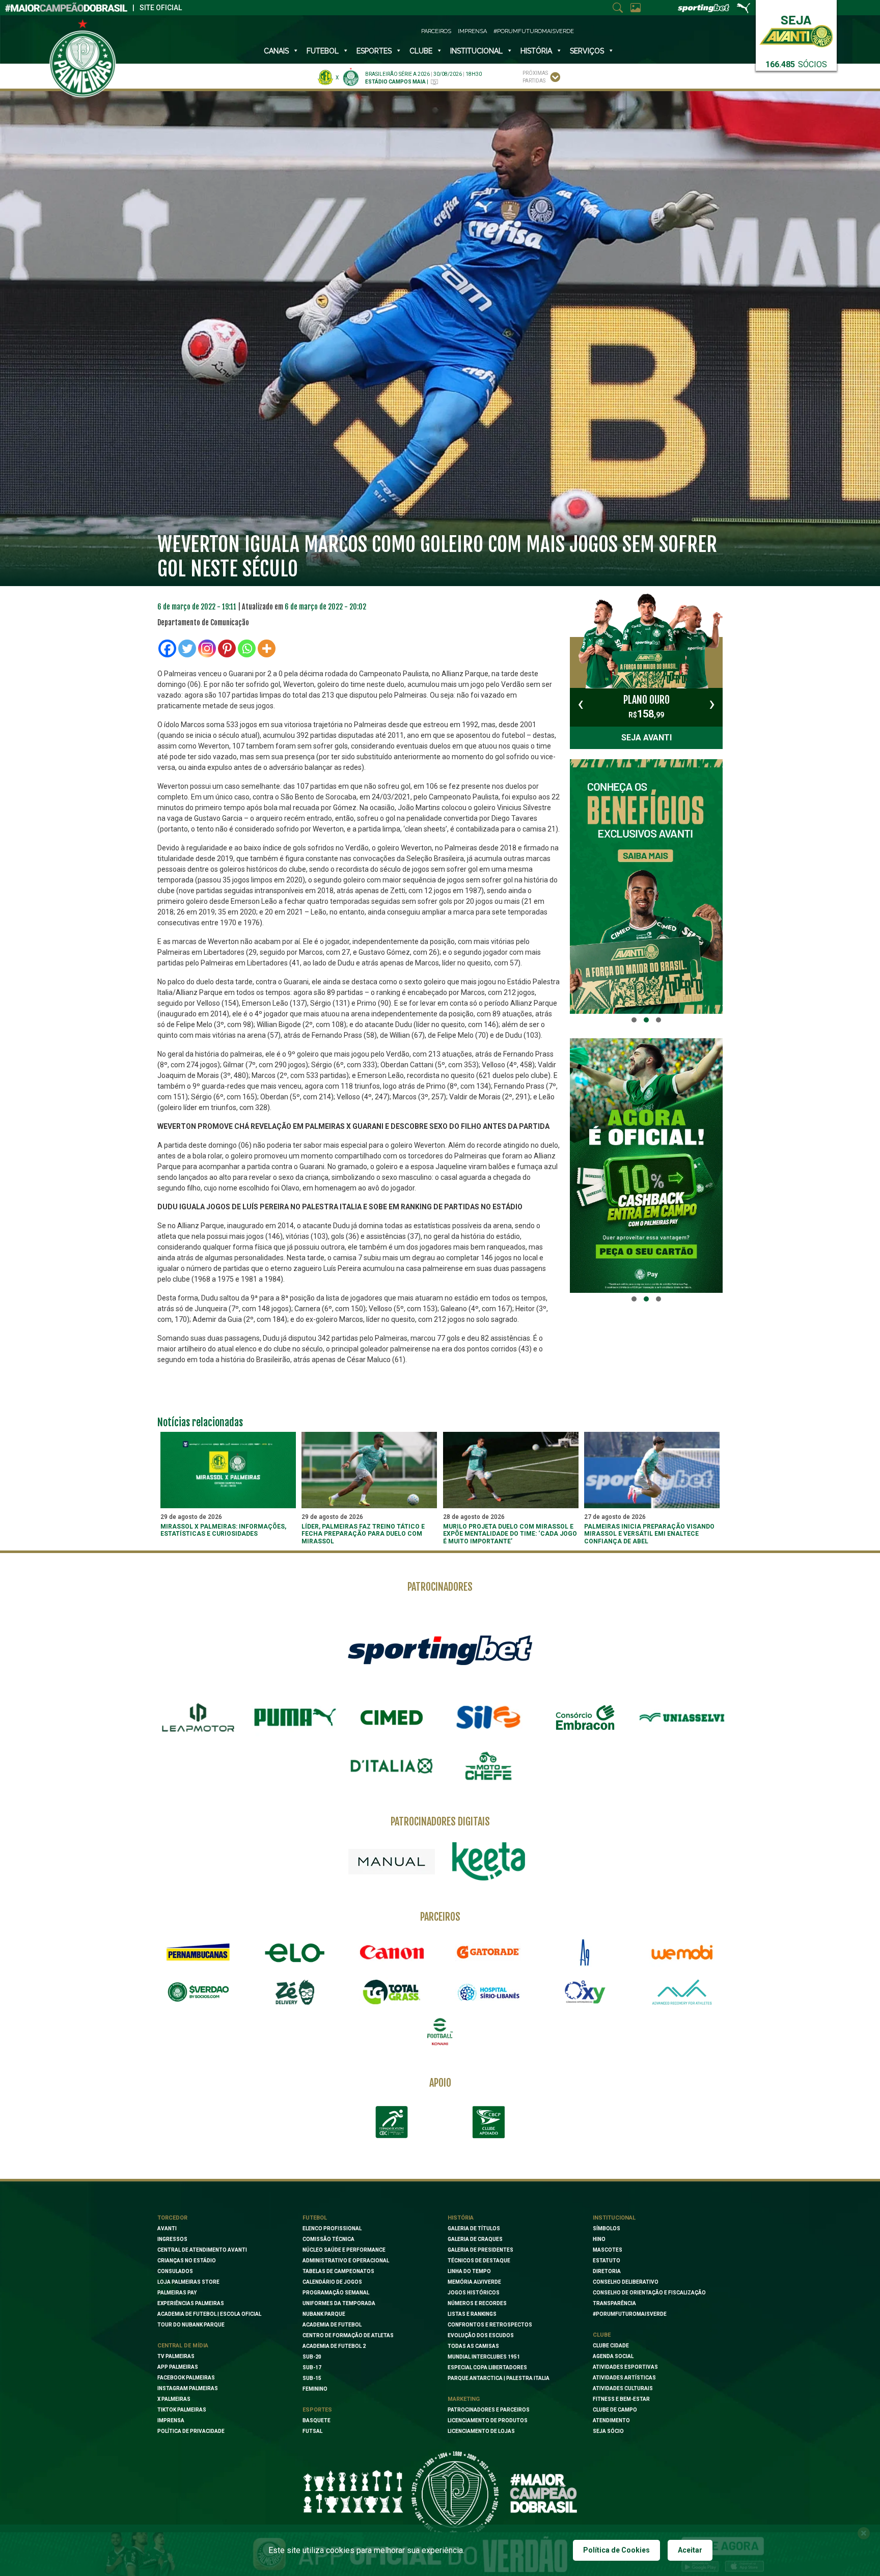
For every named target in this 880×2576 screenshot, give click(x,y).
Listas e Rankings (472, 2314)
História (536, 51)
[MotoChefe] (488, 1766)
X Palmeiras (174, 2399)
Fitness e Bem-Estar (621, 2399)
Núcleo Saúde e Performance (344, 2250)
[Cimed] (392, 1718)
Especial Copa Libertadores (487, 2367)
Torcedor (172, 2218)
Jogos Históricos (474, 2293)
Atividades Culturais (623, 2388)
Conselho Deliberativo (626, 2282)
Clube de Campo (615, 2410)
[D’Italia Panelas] (392, 1766)
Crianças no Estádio (187, 2261)
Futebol (323, 51)
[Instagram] (207, 648)
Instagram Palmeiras (188, 2388)
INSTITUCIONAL (476, 51)
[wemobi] (682, 1952)
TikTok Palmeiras (182, 2410)
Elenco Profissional (332, 2228)
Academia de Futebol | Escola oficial (209, 2314)
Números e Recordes (477, 2303)
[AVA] (682, 1992)
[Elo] (295, 1952)
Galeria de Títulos (474, 2228)
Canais (276, 51)
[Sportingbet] (440, 1649)
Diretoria (607, 2271)
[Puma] (295, 1718)
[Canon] (392, 1952)
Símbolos (607, 2228)
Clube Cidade (611, 2346)
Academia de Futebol (332, 2325)
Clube (421, 51)
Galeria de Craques (475, 2239)
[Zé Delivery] (295, 1992)
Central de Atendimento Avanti (202, 2250)
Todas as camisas (473, 2346)
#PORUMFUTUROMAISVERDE (630, 2314)
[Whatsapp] (247, 648)
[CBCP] (488, 2122)
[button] (634, 1020)
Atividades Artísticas (624, 2378)
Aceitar (690, 2550)
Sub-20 (312, 2357)
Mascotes (608, 2250)
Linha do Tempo (469, 2271)
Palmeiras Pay (177, 2293)
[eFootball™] (440, 2032)
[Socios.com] (198, 1992)
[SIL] (488, 1718)
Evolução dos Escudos (481, 2335)
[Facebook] (167, 648)
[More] (267, 648)
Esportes (374, 51)
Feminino (315, 2389)
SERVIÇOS (587, 51)
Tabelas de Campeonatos (338, 2271)
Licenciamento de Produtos (488, 2420)
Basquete (317, 2420)
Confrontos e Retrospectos (490, 2325)
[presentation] (581, 704)
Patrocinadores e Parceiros (489, 2410)
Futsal (312, 2431)
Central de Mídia (183, 2346)
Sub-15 (312, 2378)
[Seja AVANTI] (796, 29)
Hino (599, 2239)
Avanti (167, 2228)
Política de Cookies (616, 2550)
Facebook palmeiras (186, 2378)
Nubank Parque (324, 2314)
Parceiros (436, 31)
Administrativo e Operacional (346, 2261)
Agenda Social (613, 2356)
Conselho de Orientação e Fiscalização (649, 2293)
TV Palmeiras (176, 2356)
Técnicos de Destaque (479, 2261)
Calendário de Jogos (332, 2282)
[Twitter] (187, 648)
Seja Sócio (608, 2431)
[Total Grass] (392, 1992)
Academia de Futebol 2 (334, 2346)
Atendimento (611, 2420)
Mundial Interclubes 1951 (484, 2357)
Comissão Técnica (328, 2239)
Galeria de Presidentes (480, 2250)
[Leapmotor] (198, 1718)
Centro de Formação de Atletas (348, 2335)
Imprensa (472, 31)
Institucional (614, 2218)
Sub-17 (312, 2367)
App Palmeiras (178, 2367)
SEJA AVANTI (647, 738)
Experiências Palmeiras (191, 2303)
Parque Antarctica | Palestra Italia (499, 2378)
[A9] (585, 1952)
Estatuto (607, 2261)
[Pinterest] (227, 648)
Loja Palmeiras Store (188, 2282)
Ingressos (172, 2239)
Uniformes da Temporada (339, 2303)
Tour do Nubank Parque (191, 2325)
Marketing (464, 2399)
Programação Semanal (336, 2293)
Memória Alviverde (474, 2282)
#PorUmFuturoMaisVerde (534, 31)
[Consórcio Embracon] (585, 1718)
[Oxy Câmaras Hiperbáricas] (585, 1992)
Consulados (175, 2271)
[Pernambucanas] (198, 1952)
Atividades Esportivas (625, 2367)
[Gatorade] (488, 1952)
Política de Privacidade (191, 2431)
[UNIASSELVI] (682, 1718)
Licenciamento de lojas (481, 2431)
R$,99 (647, 707)
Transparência (614, 2303)
